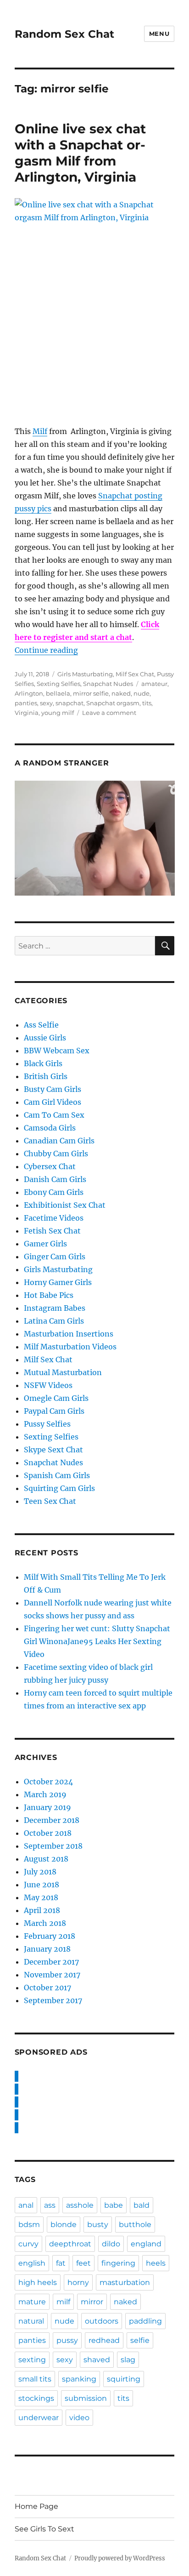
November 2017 (52, 1975)
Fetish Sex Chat (52, 1231)
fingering (118, 2263)
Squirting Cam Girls (59, 1488)
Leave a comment (109, 713)
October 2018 (48, 1833)
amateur (154, 684)
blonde (64, 2225)
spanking (79, 2379)
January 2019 (47, 1807)
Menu (159, 34)
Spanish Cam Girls (57, 1475)
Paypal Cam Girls (54, 1411)
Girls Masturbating (85, 674)
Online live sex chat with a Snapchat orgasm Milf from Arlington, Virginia (80, 153)
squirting (124, 2379)
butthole (135, 2225)
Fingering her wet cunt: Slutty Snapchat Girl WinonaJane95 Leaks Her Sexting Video (97, 1641)
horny (78, 2282)
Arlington (29, 693)
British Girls (46, 1076)
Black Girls (43, 1063)
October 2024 (48, 1782)
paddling (145, 2321)
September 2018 (53, 1846)
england (146, 2244)
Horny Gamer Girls (58, 1282)
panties (26, 703)
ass (50, 2205)
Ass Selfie (41, 1025)
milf (63, 2302)
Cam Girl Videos (53, 1102)
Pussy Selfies (47, 1424)
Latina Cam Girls (54, 1321)
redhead (104, 2340)
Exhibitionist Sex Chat (65, 1205)
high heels (38, 2282)
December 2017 (51, 1962)
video (79, 2418)
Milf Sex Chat (135, 674)
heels (156, 2263)
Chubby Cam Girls (56, 1154)
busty (98, 2225)
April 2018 (42, 1910)
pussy (67, 2340)
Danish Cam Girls (55, 1179)
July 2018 (40, 1872)
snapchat (69, 703)
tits (147, 703)
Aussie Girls (45, 1038)
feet (83, 2263)
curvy (28, 2244)
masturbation (125, 2282)
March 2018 (45, 1923)
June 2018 (42, 1885)
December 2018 (52, 1820)
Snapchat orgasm (113, 703)
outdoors (102, 2321)
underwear (39, 2418)
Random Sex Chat (64, 34)
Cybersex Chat (50, 1166)
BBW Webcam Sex (57, 1051)
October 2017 (47, 1988)
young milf (58, 713)
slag (128, 2360)
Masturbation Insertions (69, 1334)
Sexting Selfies (58, 684)
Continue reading (46, 650)
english (32, 2263)
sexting (32, 2360)
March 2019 (45, 1794)
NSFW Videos (48, 1385)
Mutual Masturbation (63, 1372)
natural (31, 2321)
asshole (80, 2205)
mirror (92, 2302)
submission (86, 2398)
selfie (140, 2340)
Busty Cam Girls (53, 1089)
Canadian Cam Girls (59, 1141)
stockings (36, 2398)
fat (61, 2263)
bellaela (58, 693)
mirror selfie (91, 693)
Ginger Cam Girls (55, 1257)
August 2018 (46, 1859)
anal (26, 2205)
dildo (111, 2244)
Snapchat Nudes (108, 684)
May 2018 (41, 1897)
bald (142, 2205)
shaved (97, 2360)
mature (32, 2302)
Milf (40, 431)
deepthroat (70, 2244)
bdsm (29, 2225)
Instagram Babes (55, 1308)
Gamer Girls (45, 1244)
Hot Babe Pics (49, 1295)
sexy (46, 703)
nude (142, 693)
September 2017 (53, 2000)
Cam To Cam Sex (54, 1115)
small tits (35, 2379)
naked (121, 693)
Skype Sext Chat (53, 1450)
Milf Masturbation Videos (70, 1347)
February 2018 (50, 1936)
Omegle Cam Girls (56, 1398)
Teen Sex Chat (50, 1501)
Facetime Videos (54, 1218)
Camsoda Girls (50, 1128)
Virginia (27, 713)
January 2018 (47, 1949)
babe (114, 2205)
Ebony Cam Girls (54, 1192)
